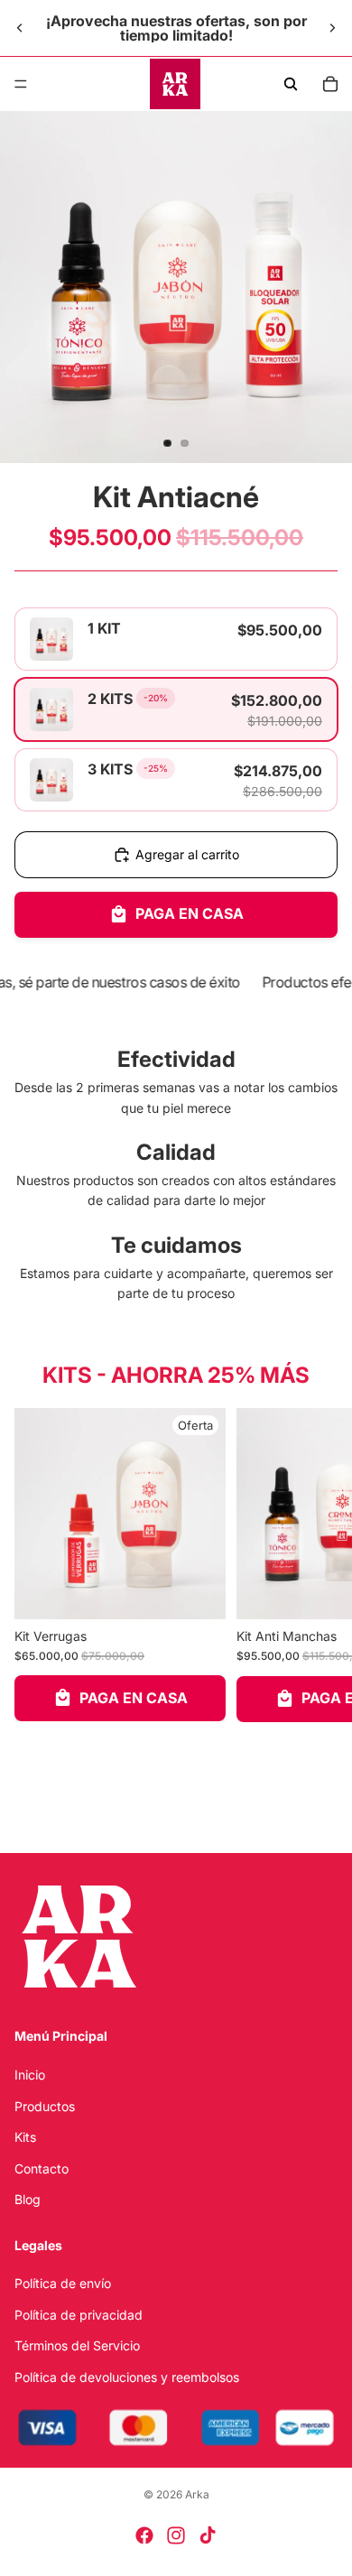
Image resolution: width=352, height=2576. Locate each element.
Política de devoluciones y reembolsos (127, 2377)
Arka (197, 2494)
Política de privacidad (79, 2315)
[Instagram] (176, 2535)
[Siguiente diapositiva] (332, 28)
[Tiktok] (208, 2535)
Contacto (42, 2168)
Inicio (30, 2075)
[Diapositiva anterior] (20, 28)
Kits (25, 2137)
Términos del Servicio (77, 2345)
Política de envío (63, 2284)
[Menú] (21, 84)
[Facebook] (144, 2535)
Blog (28, 2199)
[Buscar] (291, 84)
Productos (45, 2106)
